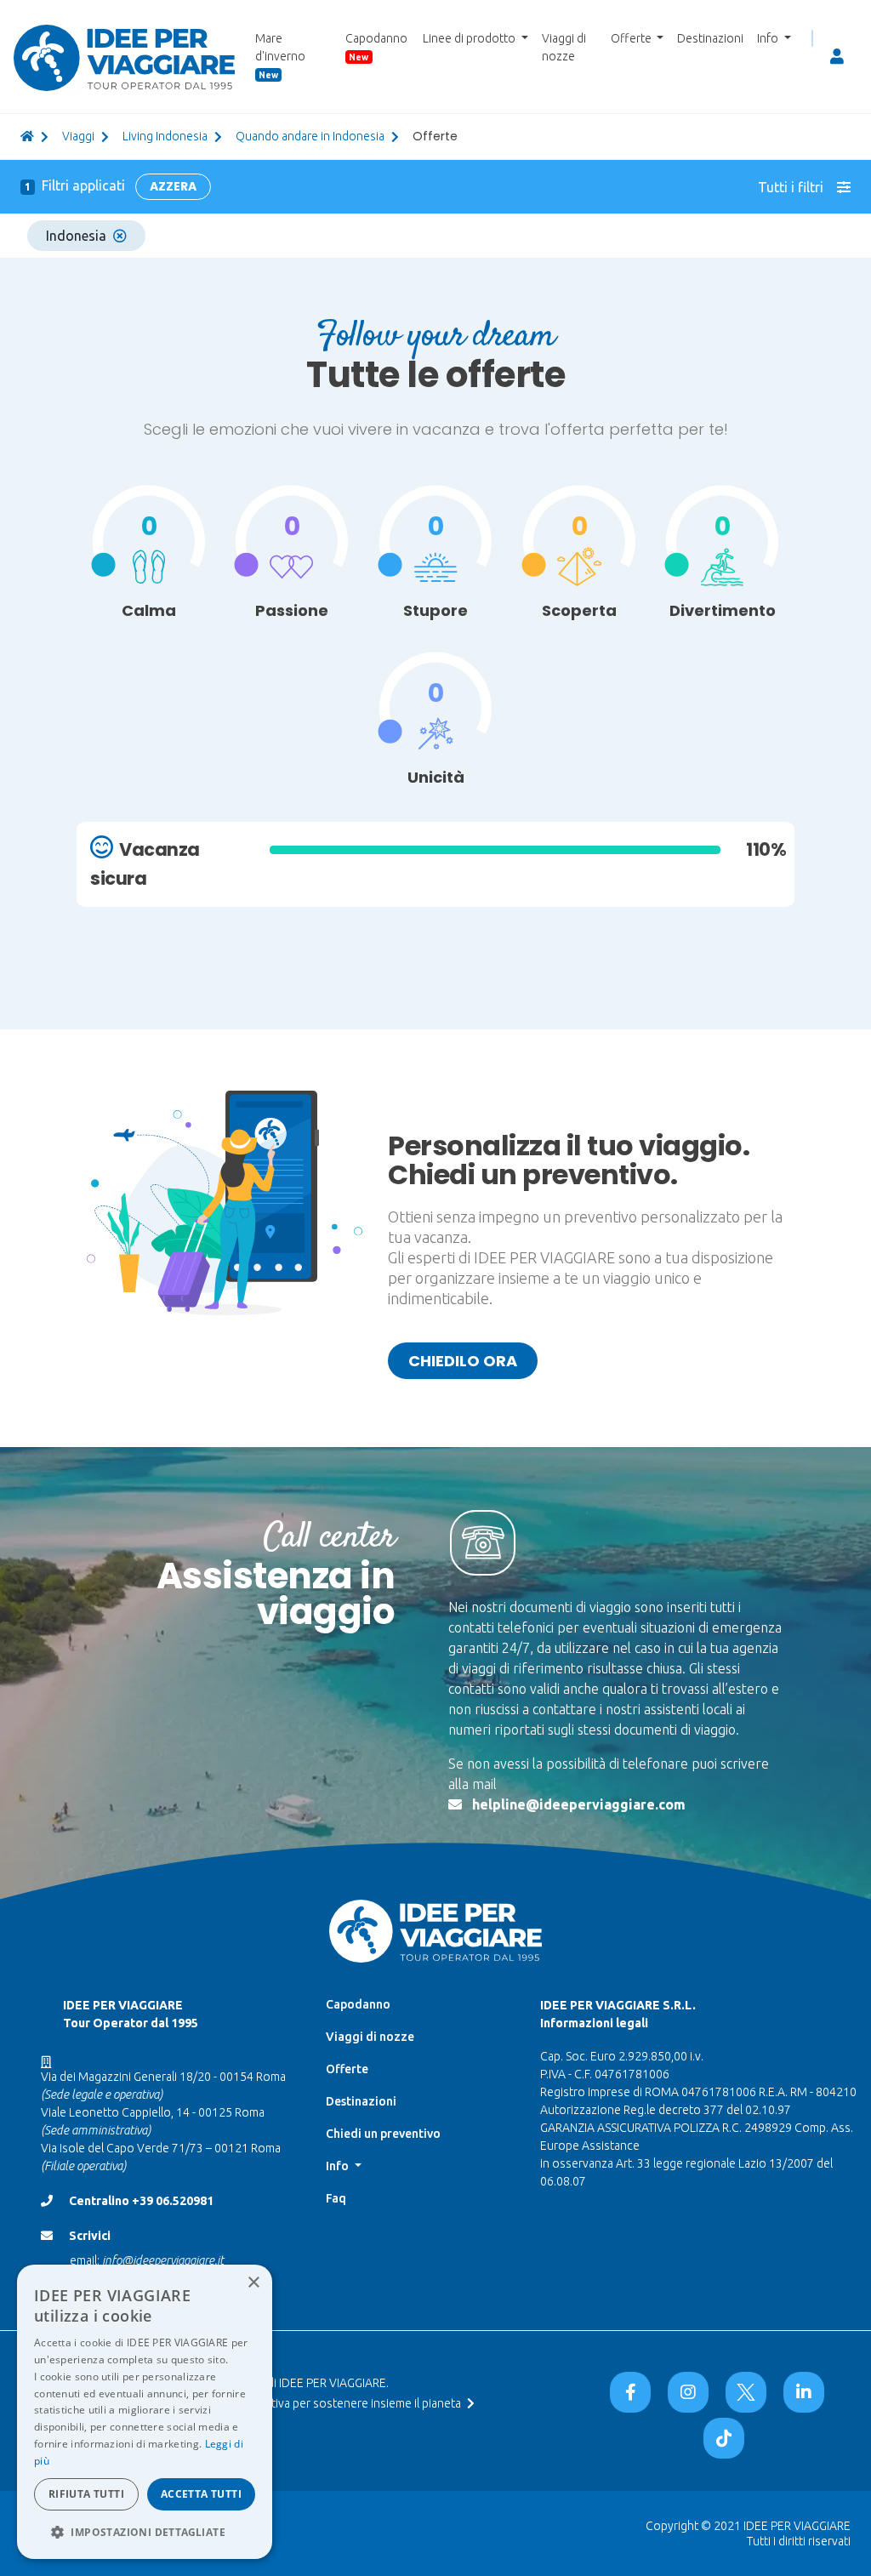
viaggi (78, 136)
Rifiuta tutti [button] (86, 2494)
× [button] (253, 2283)
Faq (336, 2198)
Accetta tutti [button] (201, 2494)
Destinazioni (710, 38)
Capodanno (376, 47)
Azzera (173, 186)
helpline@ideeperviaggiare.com (579, 1804)
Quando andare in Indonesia (310, 136)
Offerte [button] (632, 38)
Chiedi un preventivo (383, 2134)
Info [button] (769, 38)
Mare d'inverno (280, 56)
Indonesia (76, 236)
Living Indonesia (165, 136)
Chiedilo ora (463, 1361)
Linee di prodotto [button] (470, 38)
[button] (145, 2532)
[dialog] (145, 2412)
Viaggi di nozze (564, 47)
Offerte (347, 2069)
